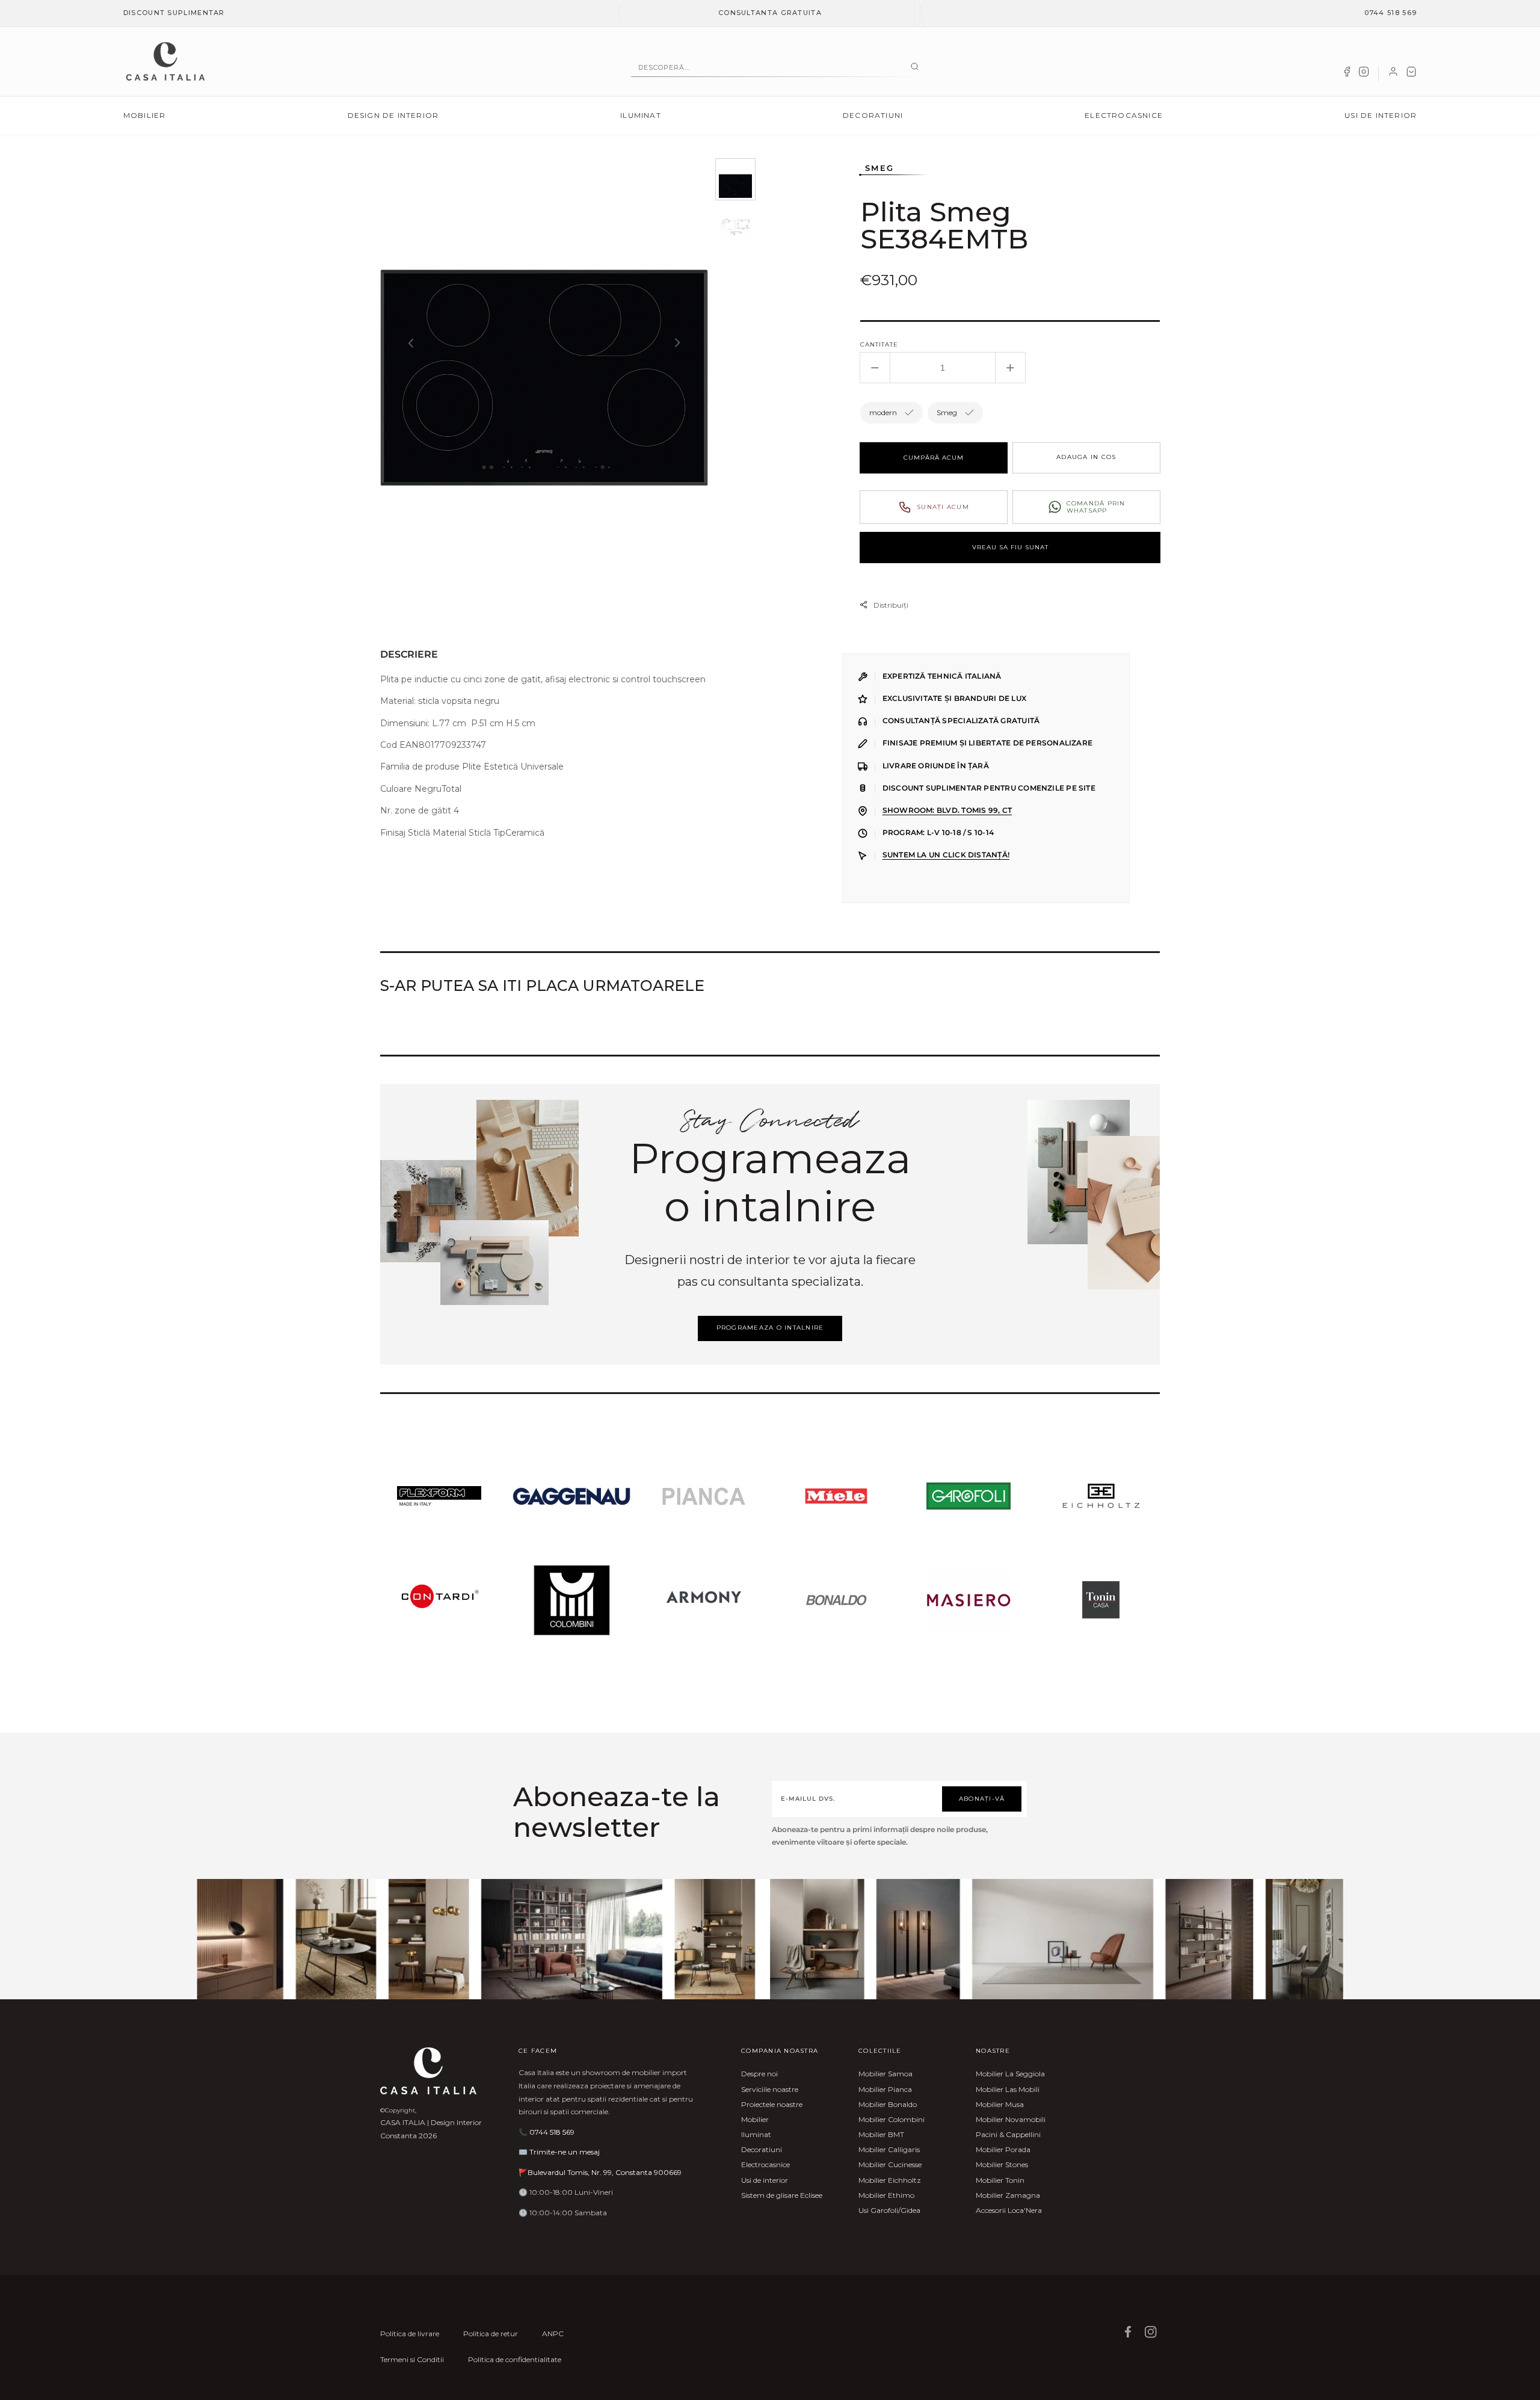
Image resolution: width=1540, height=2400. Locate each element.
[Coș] (1411, 74)
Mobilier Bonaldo (888, 2104)
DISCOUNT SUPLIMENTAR (174, 13)
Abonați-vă (982, 1799)
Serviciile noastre (770, 2089)
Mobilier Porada (1003, 2149)
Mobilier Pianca (885, 2089)
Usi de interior (1381, 115)
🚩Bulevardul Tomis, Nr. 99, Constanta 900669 (600, 2172)
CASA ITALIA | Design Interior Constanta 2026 (431, 2129)
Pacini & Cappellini (1008, 2134)
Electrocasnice (1124, 115)
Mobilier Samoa (885, 2074)
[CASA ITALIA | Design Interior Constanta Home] (165, 61)
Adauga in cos (1086, 457)
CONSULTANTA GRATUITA (770, 13)
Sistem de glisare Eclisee (782, 2195)
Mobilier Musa (1000, 2104)
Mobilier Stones (1002, 2164)
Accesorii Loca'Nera (1009, 2210)
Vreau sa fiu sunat (1010, 547)
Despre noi (759, 2074)
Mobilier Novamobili (1011, 2119)
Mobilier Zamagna (1008, 2195)
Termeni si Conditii (412, 2359)
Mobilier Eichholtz (890, 2180)
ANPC (553, 2334)
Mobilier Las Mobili (1008, 2089)
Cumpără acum (934, 458)
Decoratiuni (873, 115)
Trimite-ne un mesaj (565, 2152)
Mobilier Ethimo (886, 2195)
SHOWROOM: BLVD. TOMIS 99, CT (947, 810)
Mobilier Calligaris (889, 2149)
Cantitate (879, 344)
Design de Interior (393, 115)
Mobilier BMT (881, 2134)
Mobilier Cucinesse (890, 2164)
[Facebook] (1347, 74)
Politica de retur (491, 2334)
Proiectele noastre (772, 2104)
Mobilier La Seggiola (1010, 2074)
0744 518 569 (1391, 13)
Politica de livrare (410, 2334)
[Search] (915, 67)
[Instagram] (1364, 74)
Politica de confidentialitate (515, 2359)
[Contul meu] (1393, 74)
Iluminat (641, 115)
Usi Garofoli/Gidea (889, 2210)
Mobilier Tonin (1000, 2180)
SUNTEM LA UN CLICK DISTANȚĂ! (946, 855)
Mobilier (145, 115)
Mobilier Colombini (892, 2119)
